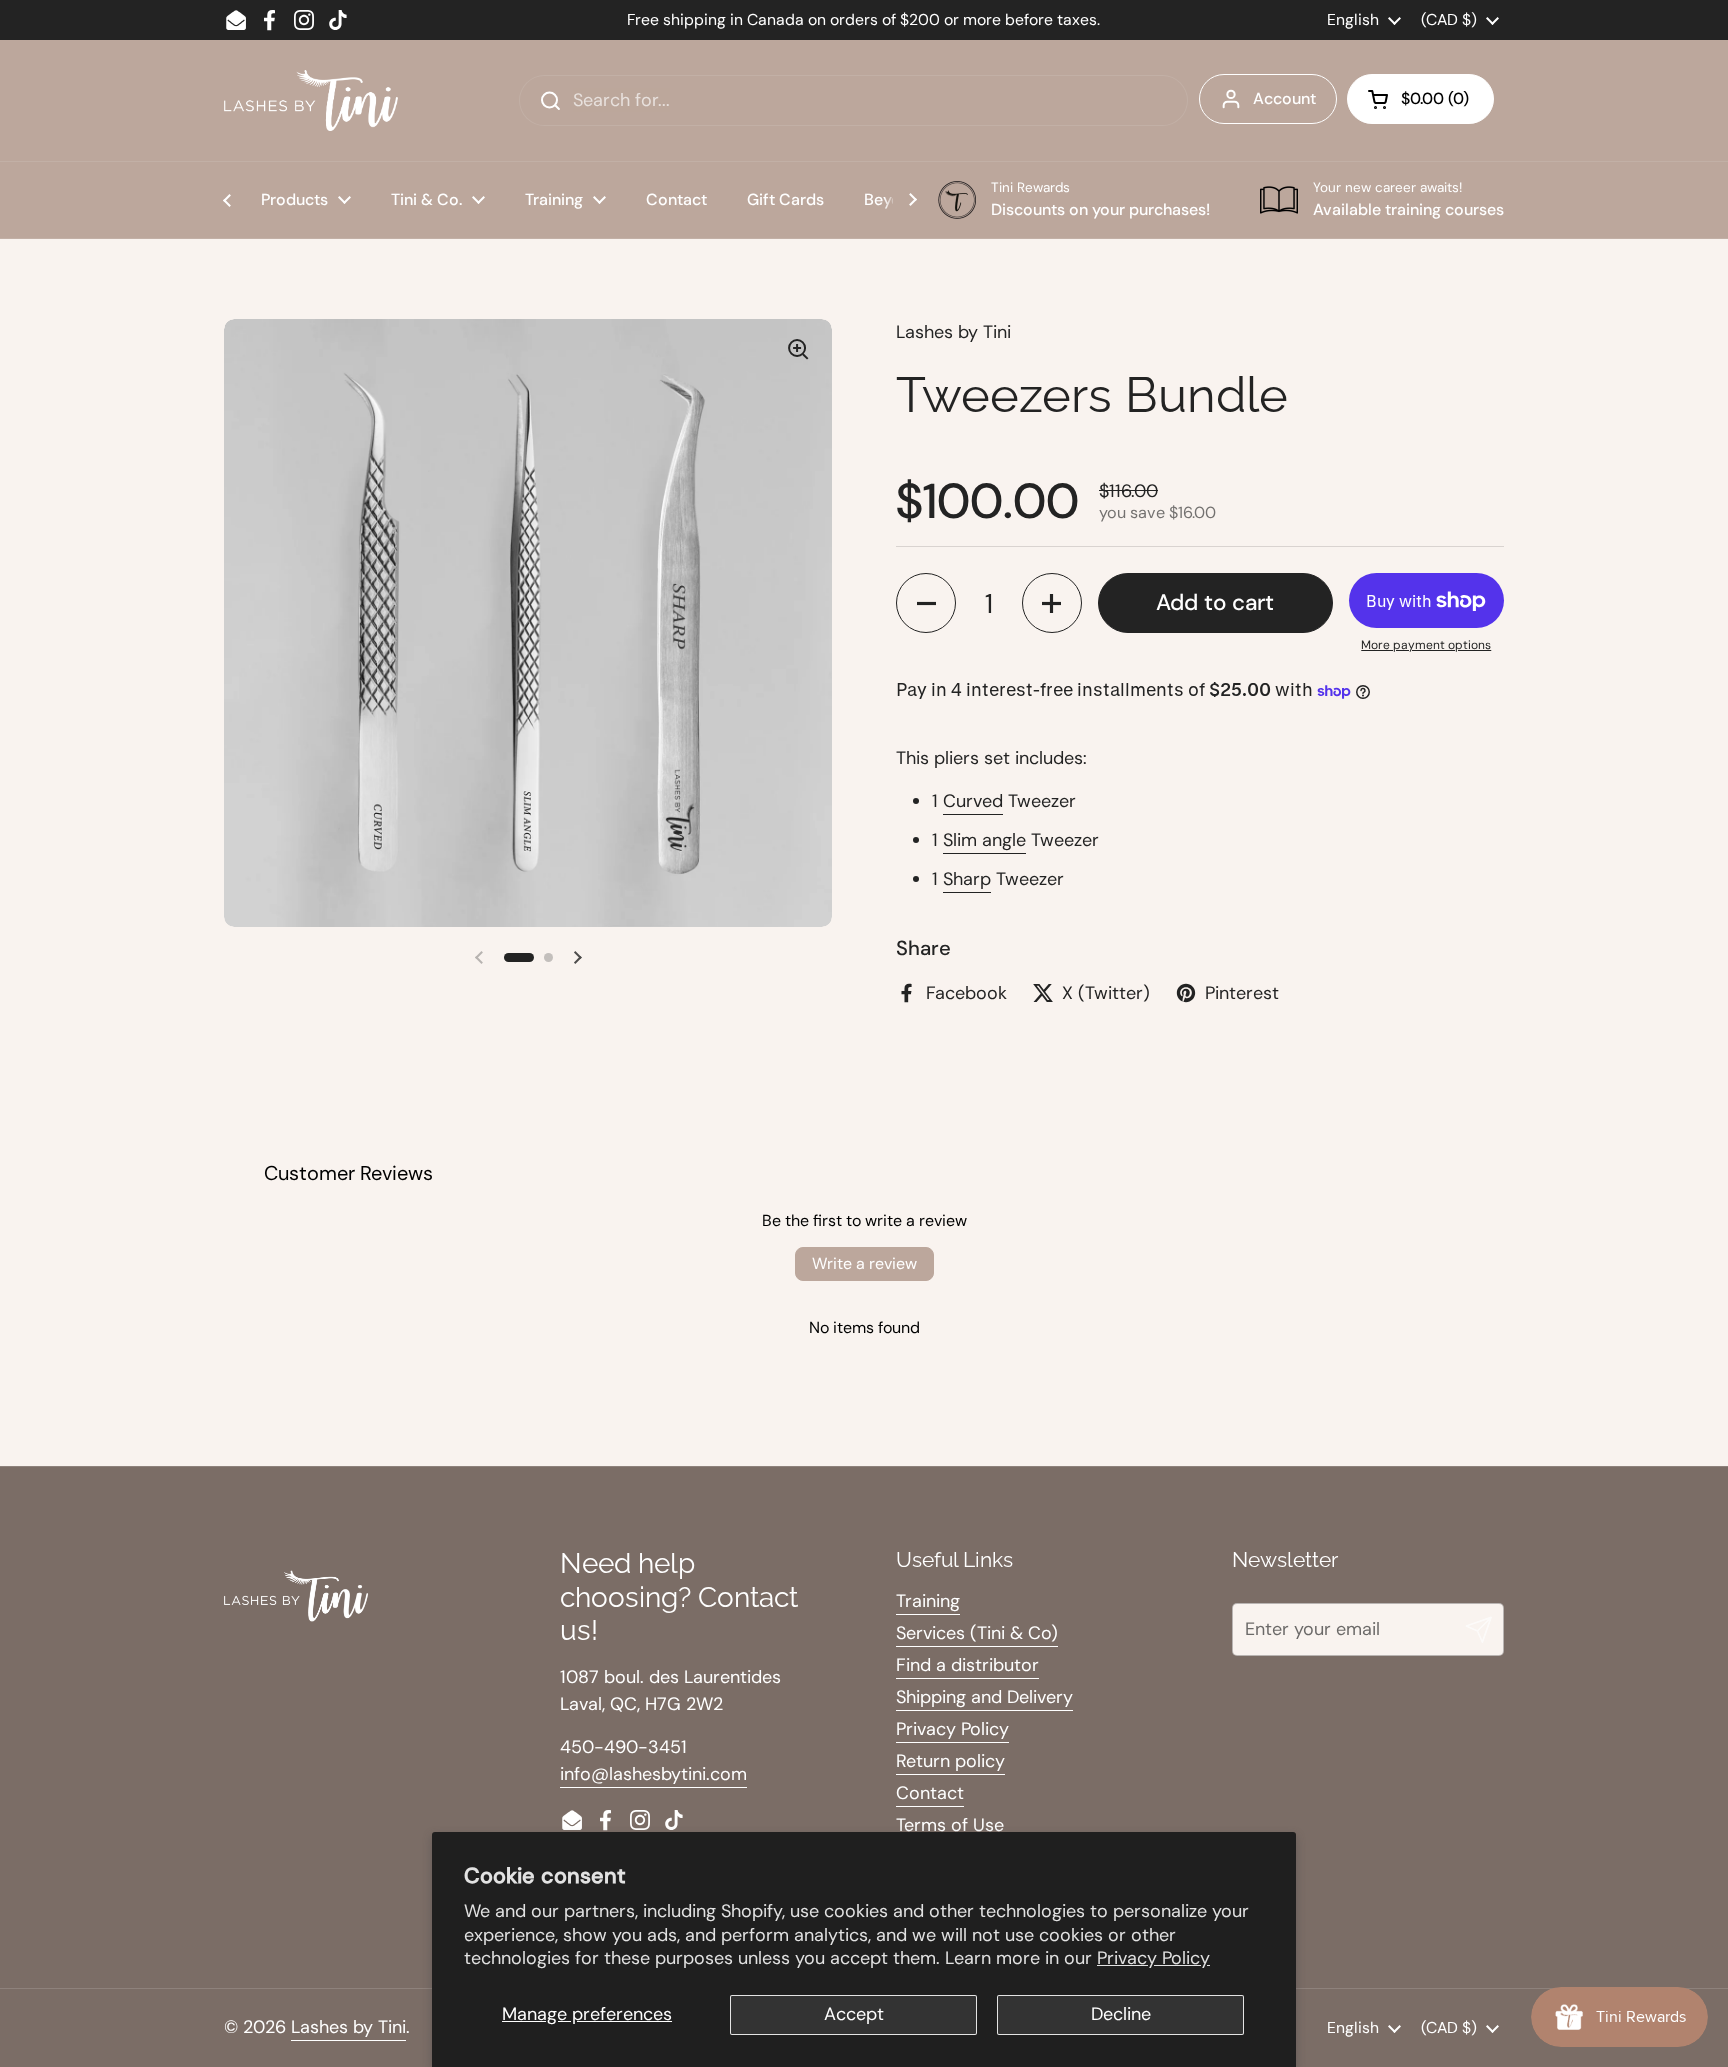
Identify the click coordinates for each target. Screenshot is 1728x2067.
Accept (854, 2014)
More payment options (1426, 645)
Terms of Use (950, 1825)
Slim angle (984, 840)
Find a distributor (967, 1665)
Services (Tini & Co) (977, 1633)
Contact (930, 1793)
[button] (1420, 99)
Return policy (950, 1761)
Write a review (864, 1263)
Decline (1121, 2014)
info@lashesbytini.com (653, 1774)
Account (1284, 98)
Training (928, 1601)
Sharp (967, 879)
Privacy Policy (1153, 1958)
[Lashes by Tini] (311, 100)
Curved (973, 801)
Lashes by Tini (348, 2027)
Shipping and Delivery (984, 1697)
